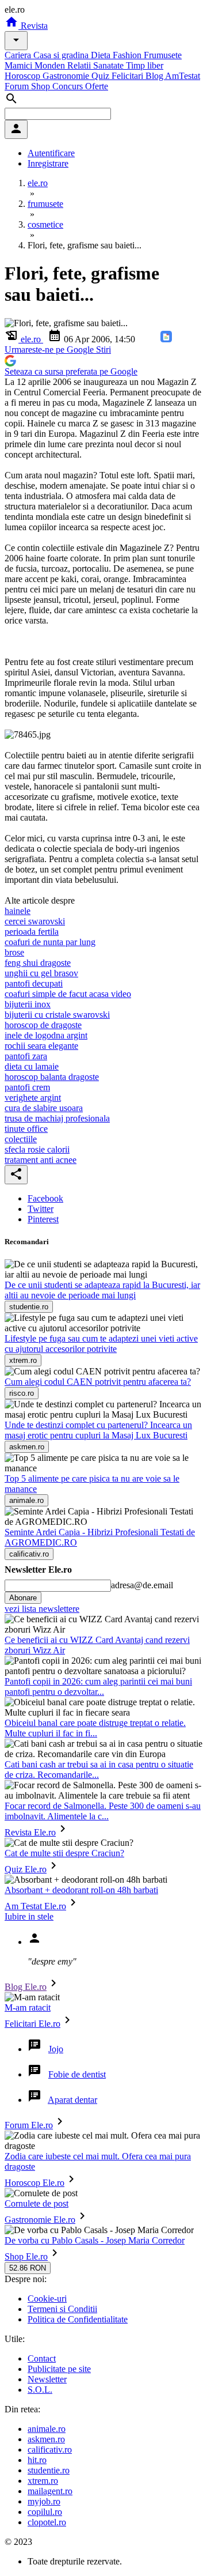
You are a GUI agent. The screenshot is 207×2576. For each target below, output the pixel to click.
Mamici (20, 65)
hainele (18, 911)
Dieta (102, 55)
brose (14, 952)
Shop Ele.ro (26, 2256)
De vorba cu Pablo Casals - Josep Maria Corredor (95, 2240)
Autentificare (51, 153)
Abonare (23, 1598)
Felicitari (129, 76)
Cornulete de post (37, 2203)
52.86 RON (28, 2268)
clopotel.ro (47, 2522)
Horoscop (24, 76)
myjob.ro (44, 2501)
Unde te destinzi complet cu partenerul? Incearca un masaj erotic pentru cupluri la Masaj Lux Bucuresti (98, 1430)
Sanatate (110, 65)
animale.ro (47, 2429)
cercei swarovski (35, 921)
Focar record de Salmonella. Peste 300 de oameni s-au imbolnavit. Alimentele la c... (103, 1811)
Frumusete (163, 55)
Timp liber (145, 65)
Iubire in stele (29, 1916)
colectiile (21, 1139)
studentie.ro (49, 2470)
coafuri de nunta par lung (50, 942)
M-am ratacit (28, 2007)
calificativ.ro (50, 2450)
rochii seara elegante (41, 1046)
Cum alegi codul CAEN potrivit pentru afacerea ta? (98, 1382)
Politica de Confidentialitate (78, 2319)
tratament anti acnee (41, 1160)
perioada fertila (32, 932)
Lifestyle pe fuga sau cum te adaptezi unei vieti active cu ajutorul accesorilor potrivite (101, 1344)
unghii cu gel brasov (41, 973)
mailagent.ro (50, 2491)
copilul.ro (45, 2512)
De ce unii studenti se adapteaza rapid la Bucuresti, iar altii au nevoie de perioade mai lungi (102, 1290)
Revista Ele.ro (30, 1832)
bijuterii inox (28, 1004)
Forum (18, 86)
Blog (155, 76)
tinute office (26, 1129)
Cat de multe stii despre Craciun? (64, 1853)
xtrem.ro (43, 2481)
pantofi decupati (34, 983)
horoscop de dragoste (43, 1025)
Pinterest (43, 1219)
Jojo (56, 2049)
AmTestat (183, 76)
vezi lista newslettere (42, 1609)
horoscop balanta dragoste (52, 1077)
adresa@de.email (142, 1585)
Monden (51, 65)
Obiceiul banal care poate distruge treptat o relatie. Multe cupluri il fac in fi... (95, 1728)
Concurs (69, 86)
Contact (42, 2358)
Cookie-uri (47, 2299)
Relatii (80, 65)
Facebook (45, 1198)
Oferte (97, 86)
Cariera (19, 55)
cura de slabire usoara (44, 1108)
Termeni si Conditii (62, 2309)
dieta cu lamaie (32, 1066)
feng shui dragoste (38, 963)
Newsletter (47, 2379)
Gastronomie (67, 76)
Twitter (41, 1209)
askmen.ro (46, 2439)
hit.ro (37, 2460)
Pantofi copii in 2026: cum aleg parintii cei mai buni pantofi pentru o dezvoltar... (98, 1687)
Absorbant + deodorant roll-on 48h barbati (81, 1890)
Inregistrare (48, 163)
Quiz (101, 76)
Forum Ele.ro (29, 2125)
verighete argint (33, 1098)
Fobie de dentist (77, 2074)
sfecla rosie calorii (37, 1149)
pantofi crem (27, 1087)
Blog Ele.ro (26, 1987)
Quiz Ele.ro (26, 1869)
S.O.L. (40, 2390)
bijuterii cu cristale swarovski (57, 1015)
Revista (33, 26)
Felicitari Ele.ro (32, 2024)
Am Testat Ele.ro (35, 1906)
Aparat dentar (72, 2100)
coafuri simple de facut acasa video (68, 994)
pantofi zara (26, 1056)
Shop (42, 86)
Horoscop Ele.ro (34, 2183)
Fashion (128, 55)
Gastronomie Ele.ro (40, 2220)
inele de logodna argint (46, 1035)
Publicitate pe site (59, 2369)
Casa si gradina (62, 55)
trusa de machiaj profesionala (57, 1118)
